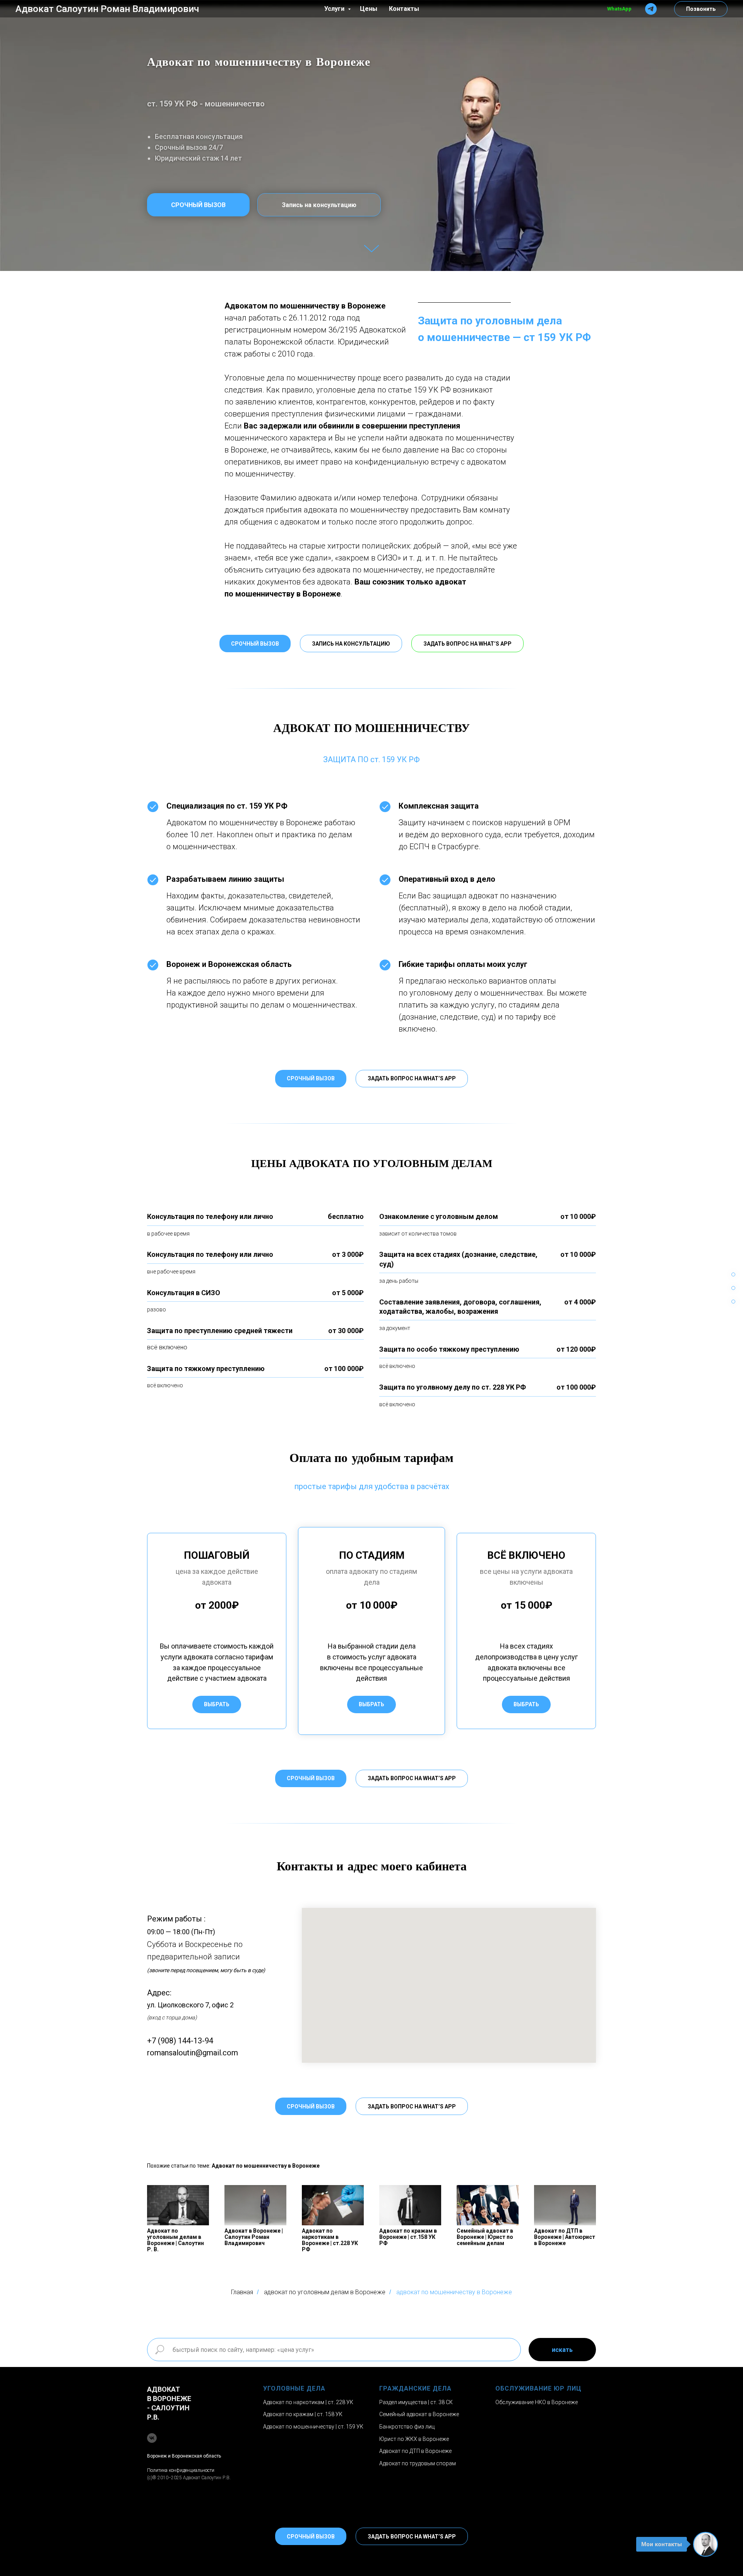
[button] (351, 644)
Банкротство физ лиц (407, 2427)
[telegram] (651, 9)
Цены (369, 9)
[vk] (152, 2438)
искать (562, 2350)
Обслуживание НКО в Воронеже (537, 2402)
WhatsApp (619, 9)
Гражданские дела (415, 2388)
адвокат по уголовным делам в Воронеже (325, 2292)
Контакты (404, 9)
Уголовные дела (294, 2388)
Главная (242, 2292)
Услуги (335, 9)
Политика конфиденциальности (181, 2470)
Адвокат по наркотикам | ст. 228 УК (308, 2402)
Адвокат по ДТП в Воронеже (415, 2451)
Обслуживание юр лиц (538, 2388)
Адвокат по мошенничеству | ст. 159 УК (313, 2427)
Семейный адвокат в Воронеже (419, 2414)
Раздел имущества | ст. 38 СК (416, 2402)
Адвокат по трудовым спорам (418, 2463)
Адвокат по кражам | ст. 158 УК (303, 2414)
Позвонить (701, 9)
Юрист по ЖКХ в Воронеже (414, 2439)
